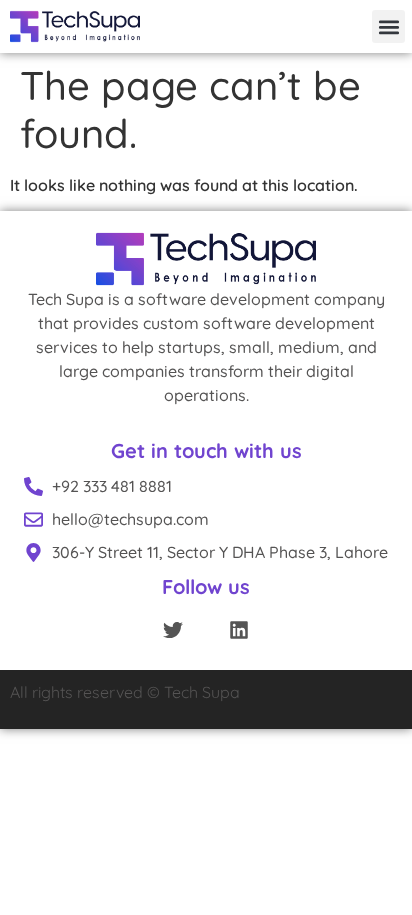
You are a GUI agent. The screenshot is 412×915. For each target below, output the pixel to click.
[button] (388, 26)
